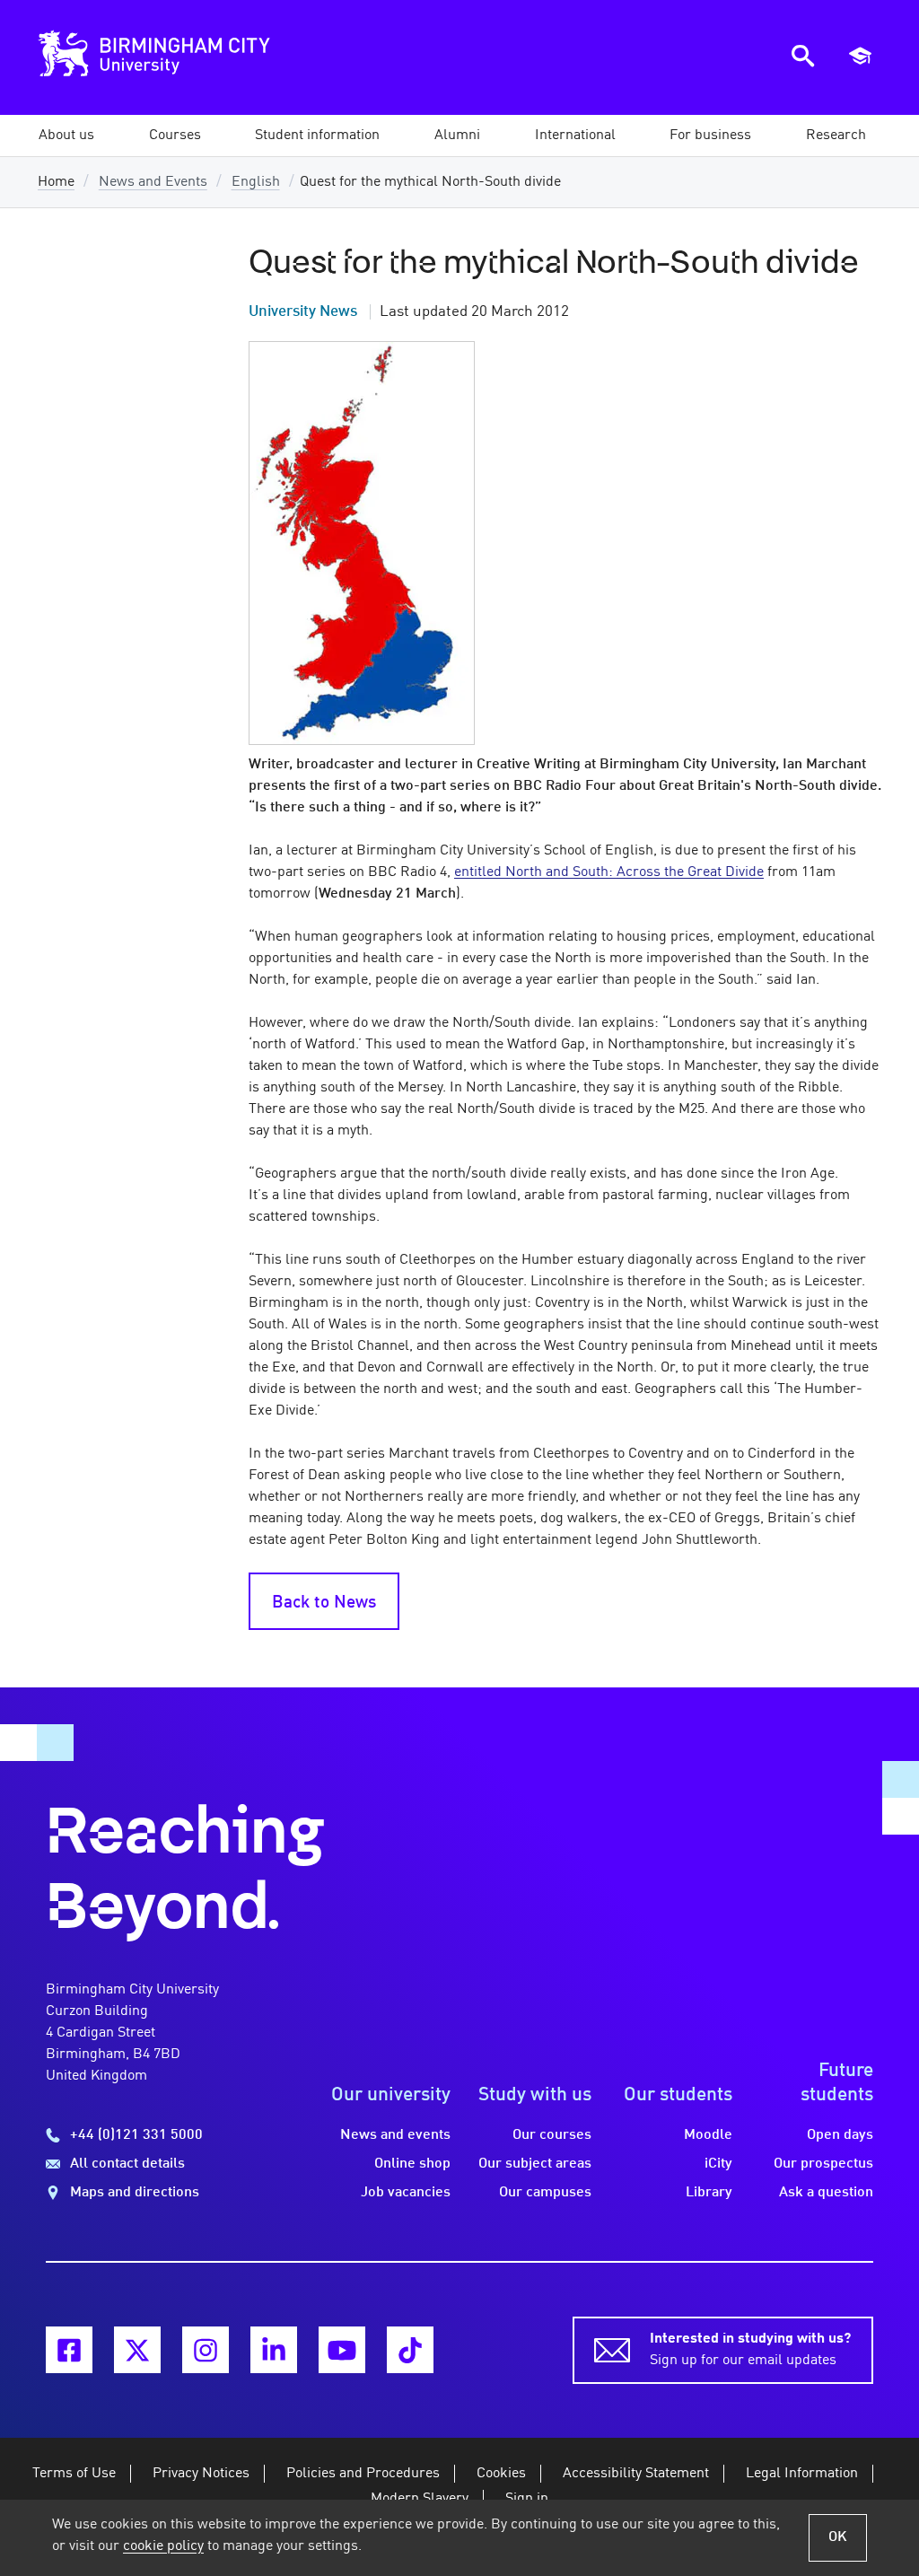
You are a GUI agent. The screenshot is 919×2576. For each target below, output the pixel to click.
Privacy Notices (201, 2474)
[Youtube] (342, 2350)
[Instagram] (206, 2350)
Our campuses (545, 2193)
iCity (718, 2164)
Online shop (412, 2164)
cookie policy (163, 2546)
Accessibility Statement (636, 2474)
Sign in (527, 2499)
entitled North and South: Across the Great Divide (609, 872)
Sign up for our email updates (750, 2350)
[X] (137, 2350)
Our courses (552, 2135)
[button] (66, 136)
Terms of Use (74, 2474)
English (256, 182)
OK (838, 2537)
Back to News (324, 1603)
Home (56, 182)
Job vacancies (406, 2193)
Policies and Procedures (363, 2474)
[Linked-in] (274, 2350)
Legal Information (802, 2474)
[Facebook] (69, 2350)
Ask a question (826, 2193)
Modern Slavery (420, 2499)
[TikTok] (410, 2350)
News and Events (153, 182)
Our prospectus (823, 2164)
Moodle (708, 2135)
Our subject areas (535, 2164)
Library (709, 2193)
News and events (395, 2135)
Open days (840, 2135)
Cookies (501, 2474)
